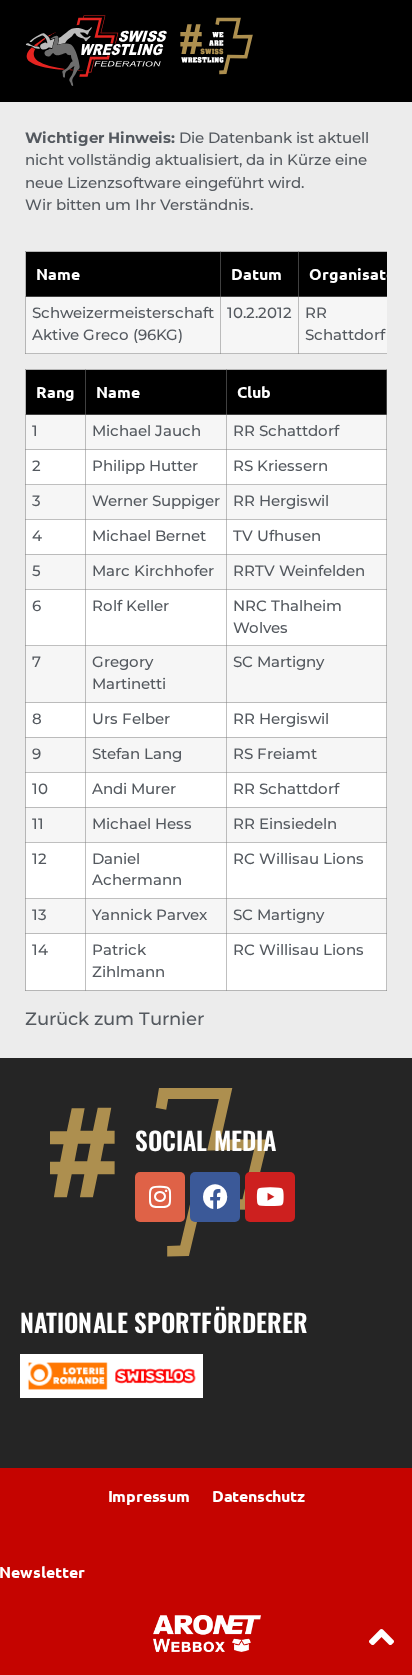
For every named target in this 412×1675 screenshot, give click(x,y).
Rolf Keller (130, 606)
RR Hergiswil (281, 501)
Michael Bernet (149, 536)
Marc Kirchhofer (153, 571)
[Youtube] (270, 1197)
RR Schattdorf (286, 431)
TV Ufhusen (277, 536)
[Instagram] (160, 1197)
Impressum (149, 1495)
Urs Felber (131, 719)
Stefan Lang (137, 754)
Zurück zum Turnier (114, 1019)
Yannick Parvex (149, 915)
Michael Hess (142, 824)
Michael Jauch (146, 431)
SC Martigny (278, 662)
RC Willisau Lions (298, 859)
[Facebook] (215, 1197)
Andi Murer (134, 789)
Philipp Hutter (145, 466)
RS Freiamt (275, 754)
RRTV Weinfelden (299, 571)
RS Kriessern (280, 466)
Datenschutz (258, 1495)
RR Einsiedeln (285, 824)
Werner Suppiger (156, 501)
